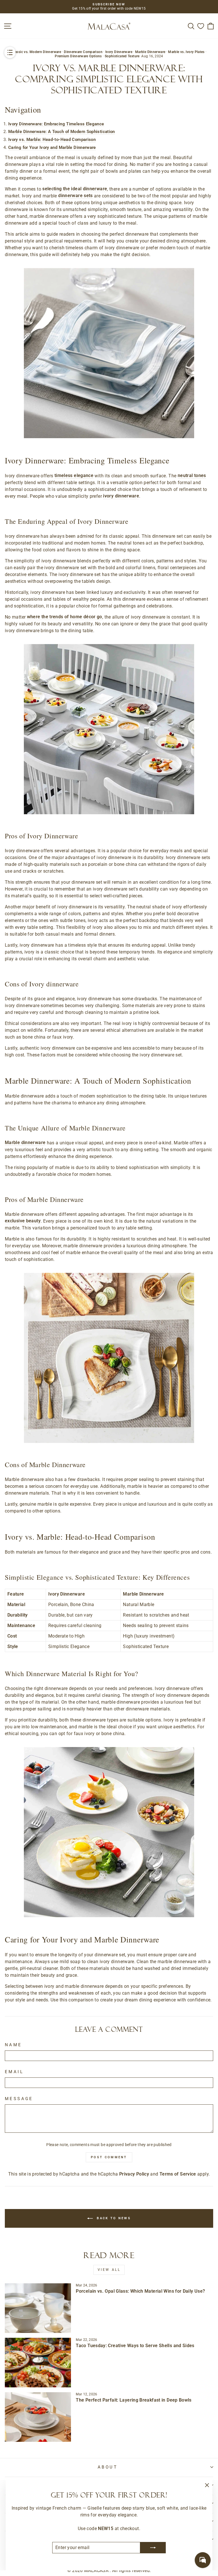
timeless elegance (74, 475)
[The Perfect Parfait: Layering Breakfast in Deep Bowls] (38, 2417)
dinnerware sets (76, 196)
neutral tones (192, 475)
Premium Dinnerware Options (78, 56)
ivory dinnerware (121, 496)
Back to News (113, 2218)
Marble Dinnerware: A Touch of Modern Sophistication (62, 132)
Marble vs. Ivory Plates (186, 52)
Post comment (109, 2157)
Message (19, 2099)
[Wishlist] (201, 26)
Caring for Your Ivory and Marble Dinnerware (52, 147)
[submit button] (153, 2548)
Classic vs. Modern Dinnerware (36, 52)
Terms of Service (178, 2174)
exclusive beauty (23, 1221)
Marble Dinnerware (150, 52)
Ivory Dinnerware (119, 52)
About (108, 2467)
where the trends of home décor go (65, 617)
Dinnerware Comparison (83, 52)
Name (13, 2045)
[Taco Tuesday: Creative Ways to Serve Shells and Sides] (38, 2363)
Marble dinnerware (25, 1143)
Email (14, 2072)
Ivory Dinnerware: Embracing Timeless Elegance (56, 124)
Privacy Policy (134, 2174)
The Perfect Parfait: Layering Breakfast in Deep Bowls (134, 2400)
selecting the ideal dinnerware (75, 189)
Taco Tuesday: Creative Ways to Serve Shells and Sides (135, 2346)
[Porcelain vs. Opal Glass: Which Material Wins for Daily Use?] (38, 2308)
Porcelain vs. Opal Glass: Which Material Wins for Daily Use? (140, 2291)
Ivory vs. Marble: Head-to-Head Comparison (52, 140)
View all (109, 2270)
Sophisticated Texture (122, 56)
